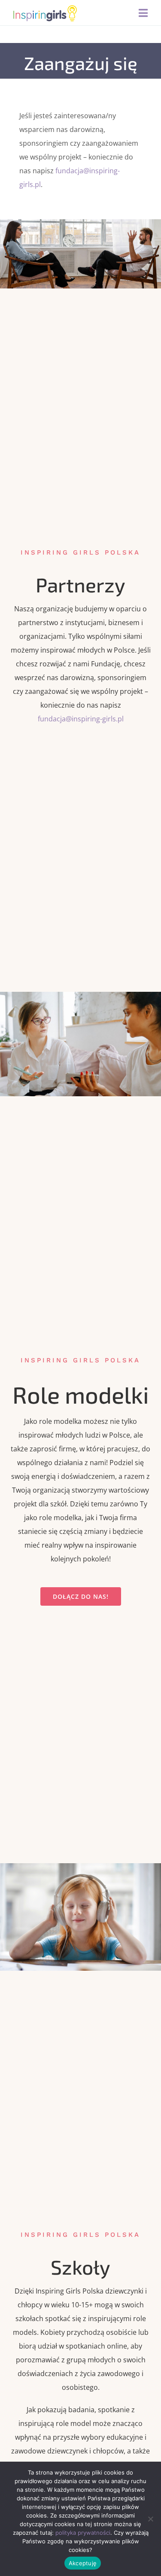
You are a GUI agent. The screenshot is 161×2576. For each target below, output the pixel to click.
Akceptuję (83, 2563)
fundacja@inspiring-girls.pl (81, 719)
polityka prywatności (83, 2533)
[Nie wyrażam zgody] (150, 2519)
